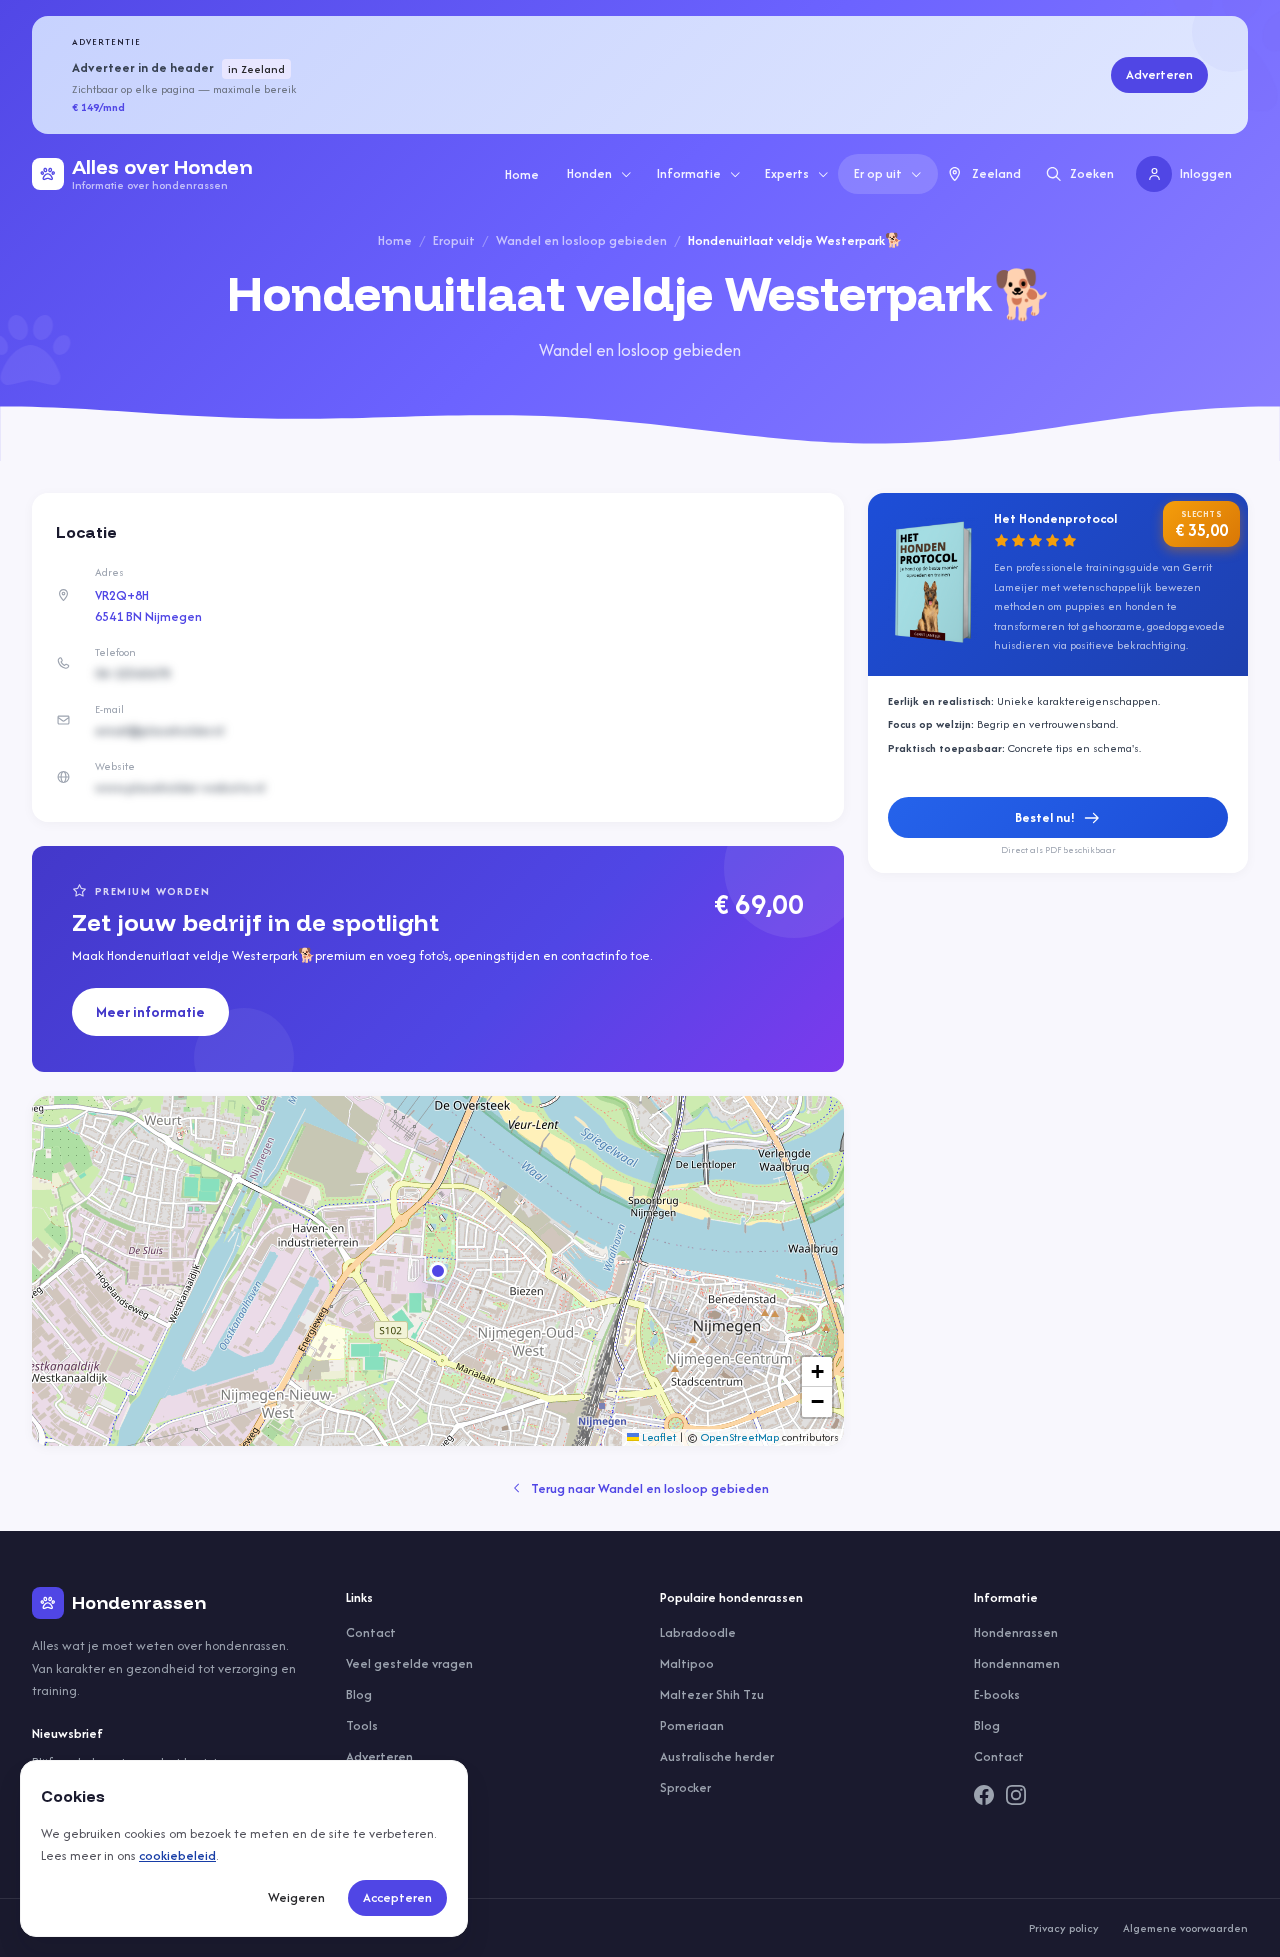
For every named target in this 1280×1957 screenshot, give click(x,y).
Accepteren (397, 1897)
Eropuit (454, 240)
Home (522, 174)
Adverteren (1159, 74)
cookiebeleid (177, 1855)
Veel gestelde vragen (409, 1663)
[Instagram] (1016, 1795)
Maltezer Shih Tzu (712, 1694)
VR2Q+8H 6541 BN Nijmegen (148, 606)
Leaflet (657, 1437)
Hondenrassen (1016, 1632)
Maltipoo (687, 1663)
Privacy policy (1064, 1928)
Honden (589, 173)
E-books (997, 1694)
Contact (371, 1632)
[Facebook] (984, 1795)
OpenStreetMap (740, 1437)
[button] (438, 1271)
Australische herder (717, 1756)
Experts (787, 173)
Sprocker (685, 1787)
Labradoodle (698, 1632)
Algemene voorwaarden (1185, 1928)
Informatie (689, 173)
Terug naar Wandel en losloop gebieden (650, 1488)
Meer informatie (150, 1011)
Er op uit (878, 173)
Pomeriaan (692, 1725)
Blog (359, 1694)
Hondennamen (1017, 1663)
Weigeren (296, 1897)
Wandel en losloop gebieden (581, 240)
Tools (362, 1725)
